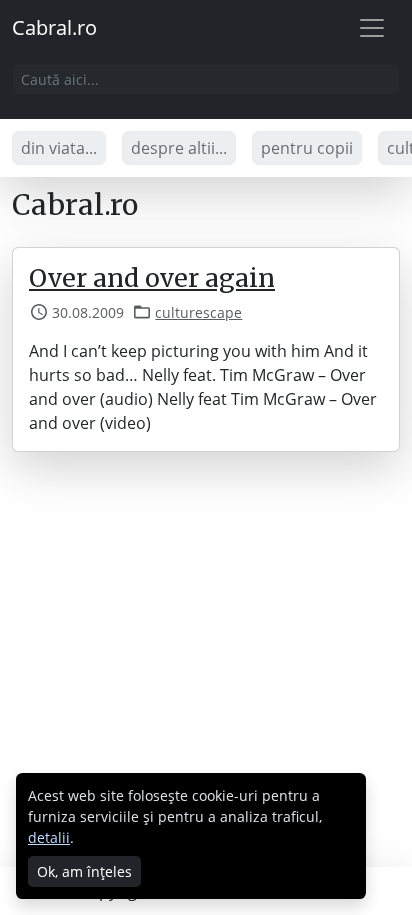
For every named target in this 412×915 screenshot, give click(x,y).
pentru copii (307, 148)
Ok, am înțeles (84, 871)
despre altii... (179, 148)
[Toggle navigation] (372, 28)
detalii (49, 837)
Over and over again (152, 278)
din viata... (59, 148)
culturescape (198, 312)
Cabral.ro (54, 27)
